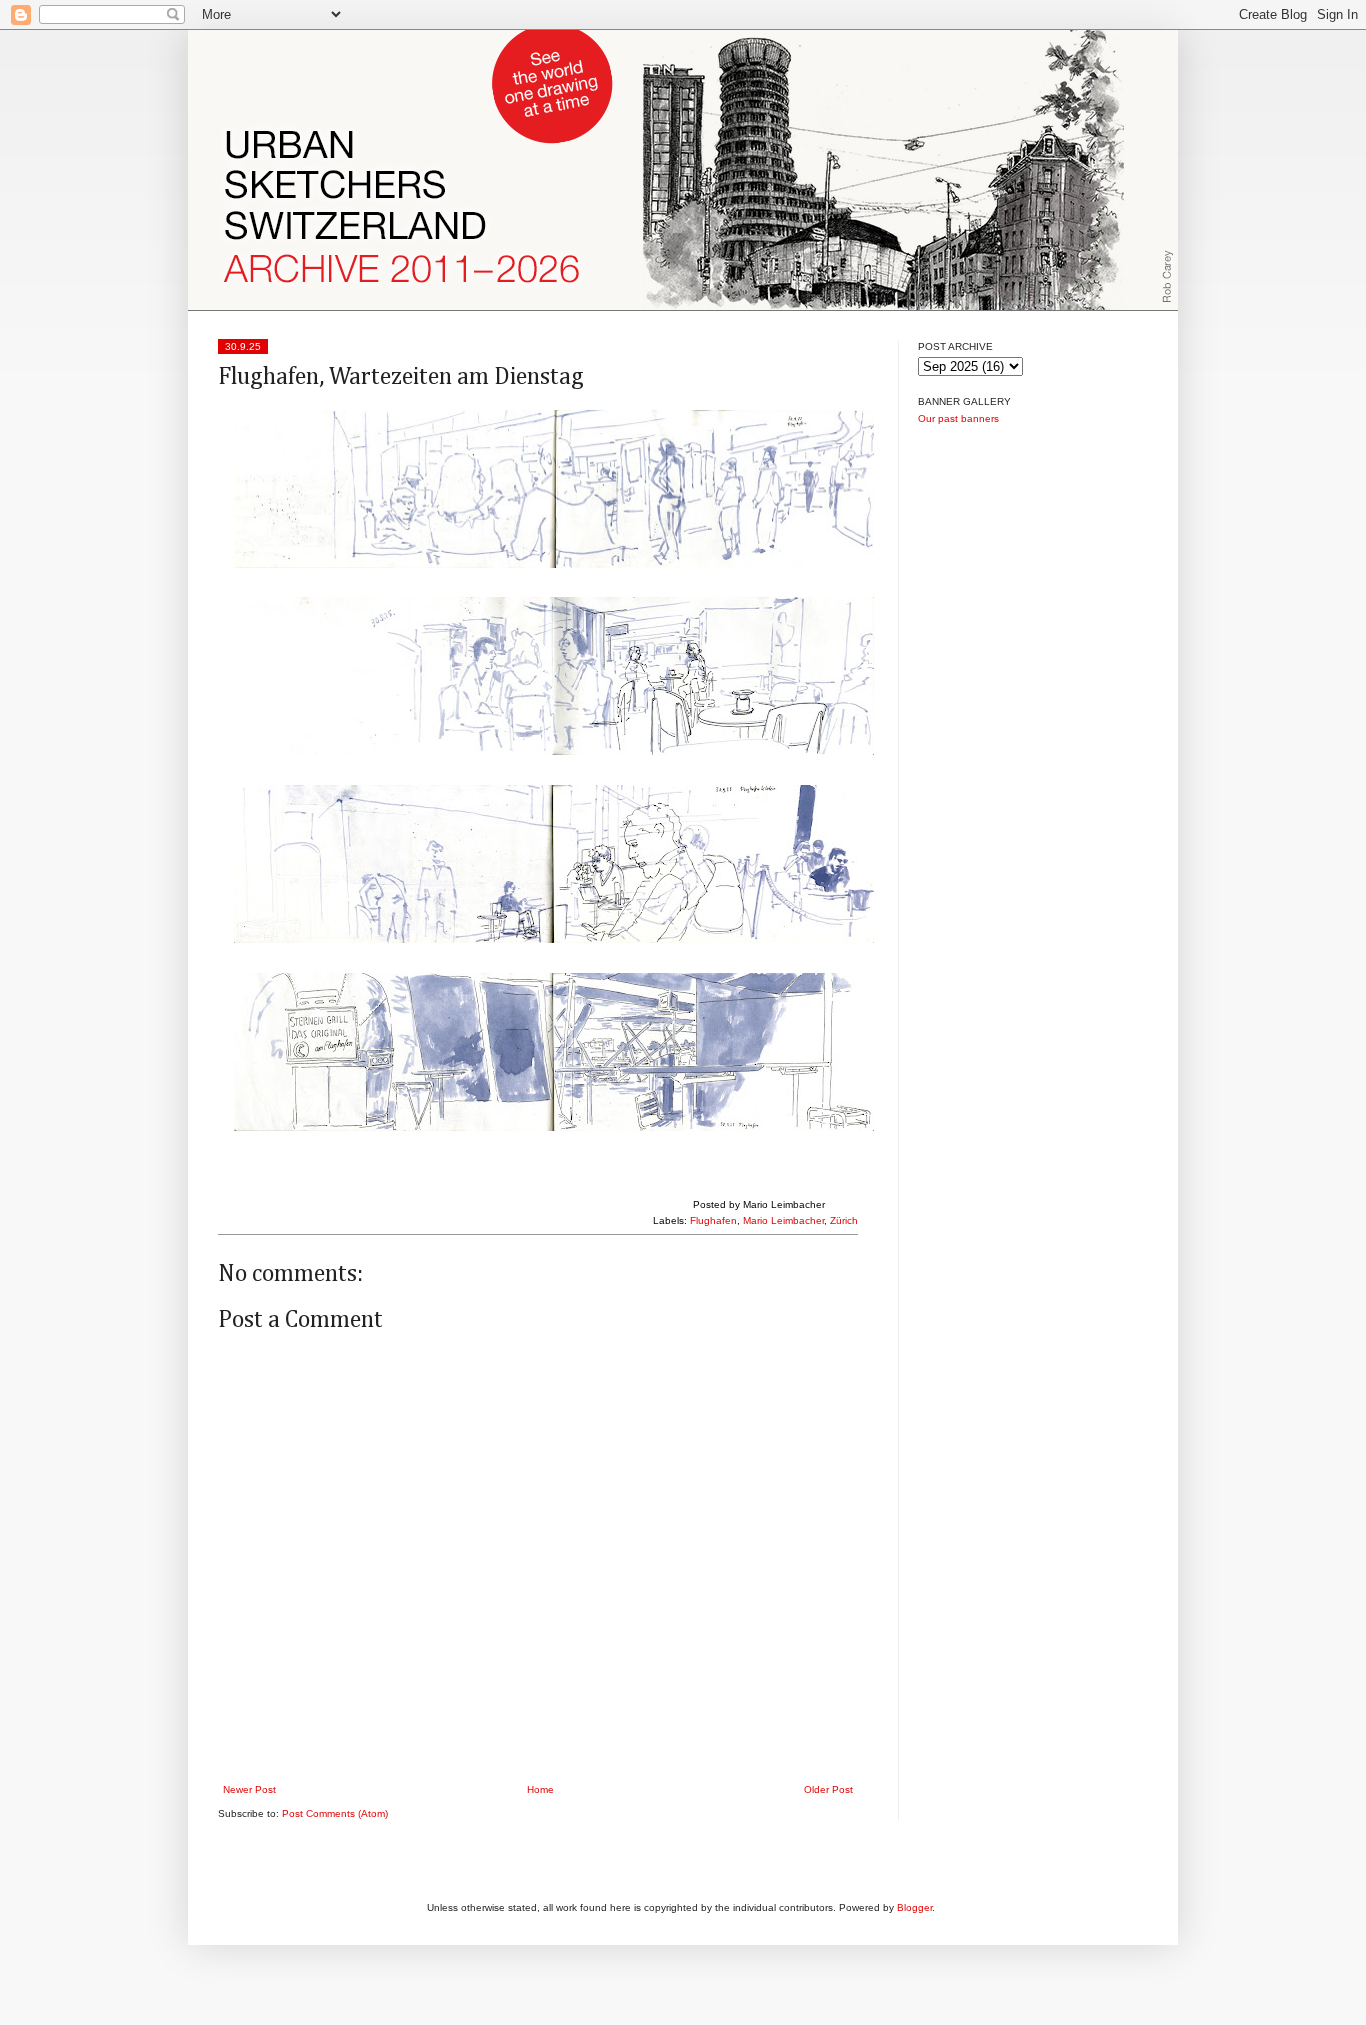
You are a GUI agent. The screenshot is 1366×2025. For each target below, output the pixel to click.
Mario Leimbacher (783, 1220)
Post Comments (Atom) (335, 1813)
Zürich (844, 1220)
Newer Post (249, 1789)
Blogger (914, 1907)
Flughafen (713, 1220)
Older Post (828, 1789)
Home (540, 1789)
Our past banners (958, 418)
